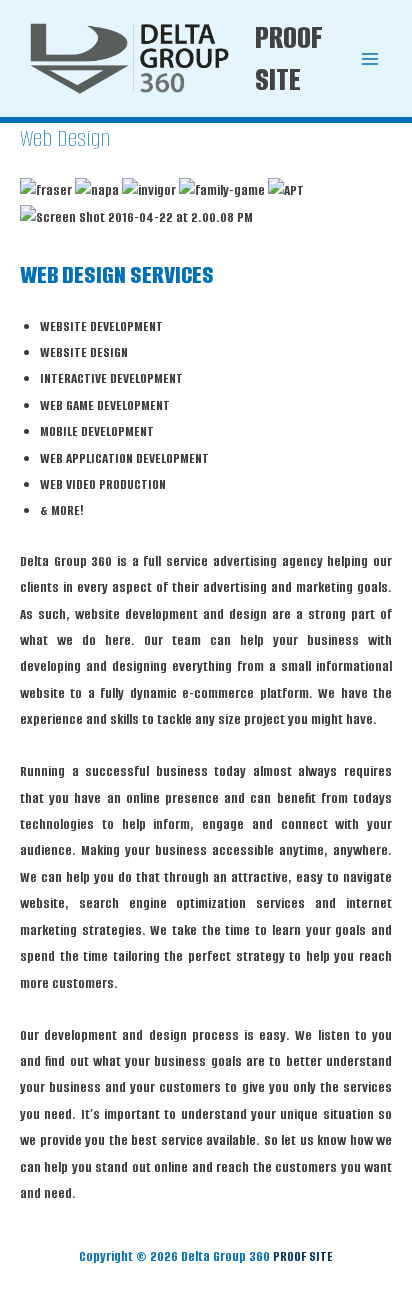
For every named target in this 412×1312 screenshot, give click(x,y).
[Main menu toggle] (370, 59)
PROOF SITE (289, 58)
